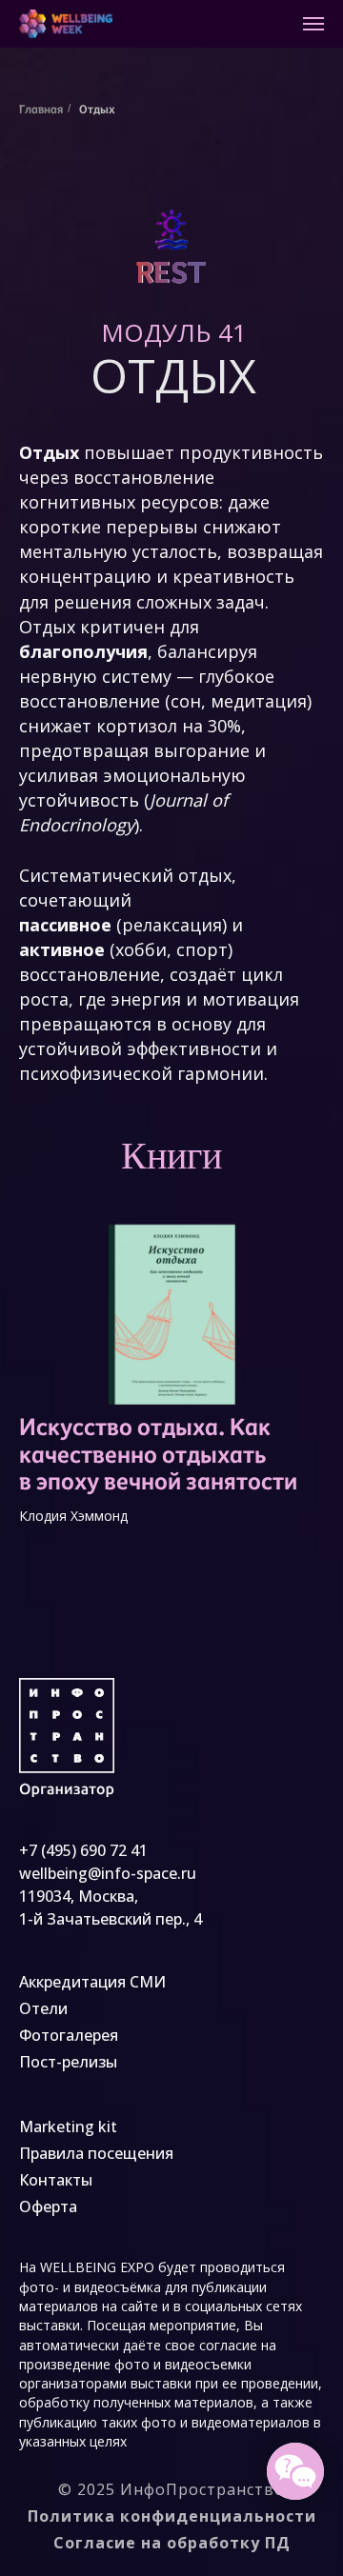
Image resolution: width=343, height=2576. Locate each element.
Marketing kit (68, 2127)
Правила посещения (96, 2153)
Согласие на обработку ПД (172, 2543)
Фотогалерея (69, 2035)
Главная (41, 109)
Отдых (97, 109)
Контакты (56, 2180)
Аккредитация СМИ (92, 1982)
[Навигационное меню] (313, 24)
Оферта (48, 2207)
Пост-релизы (68, 2062)
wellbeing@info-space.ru (108, 1873)
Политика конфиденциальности (172, 2516)
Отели (43, 2008)
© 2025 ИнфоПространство (171, 2489)
